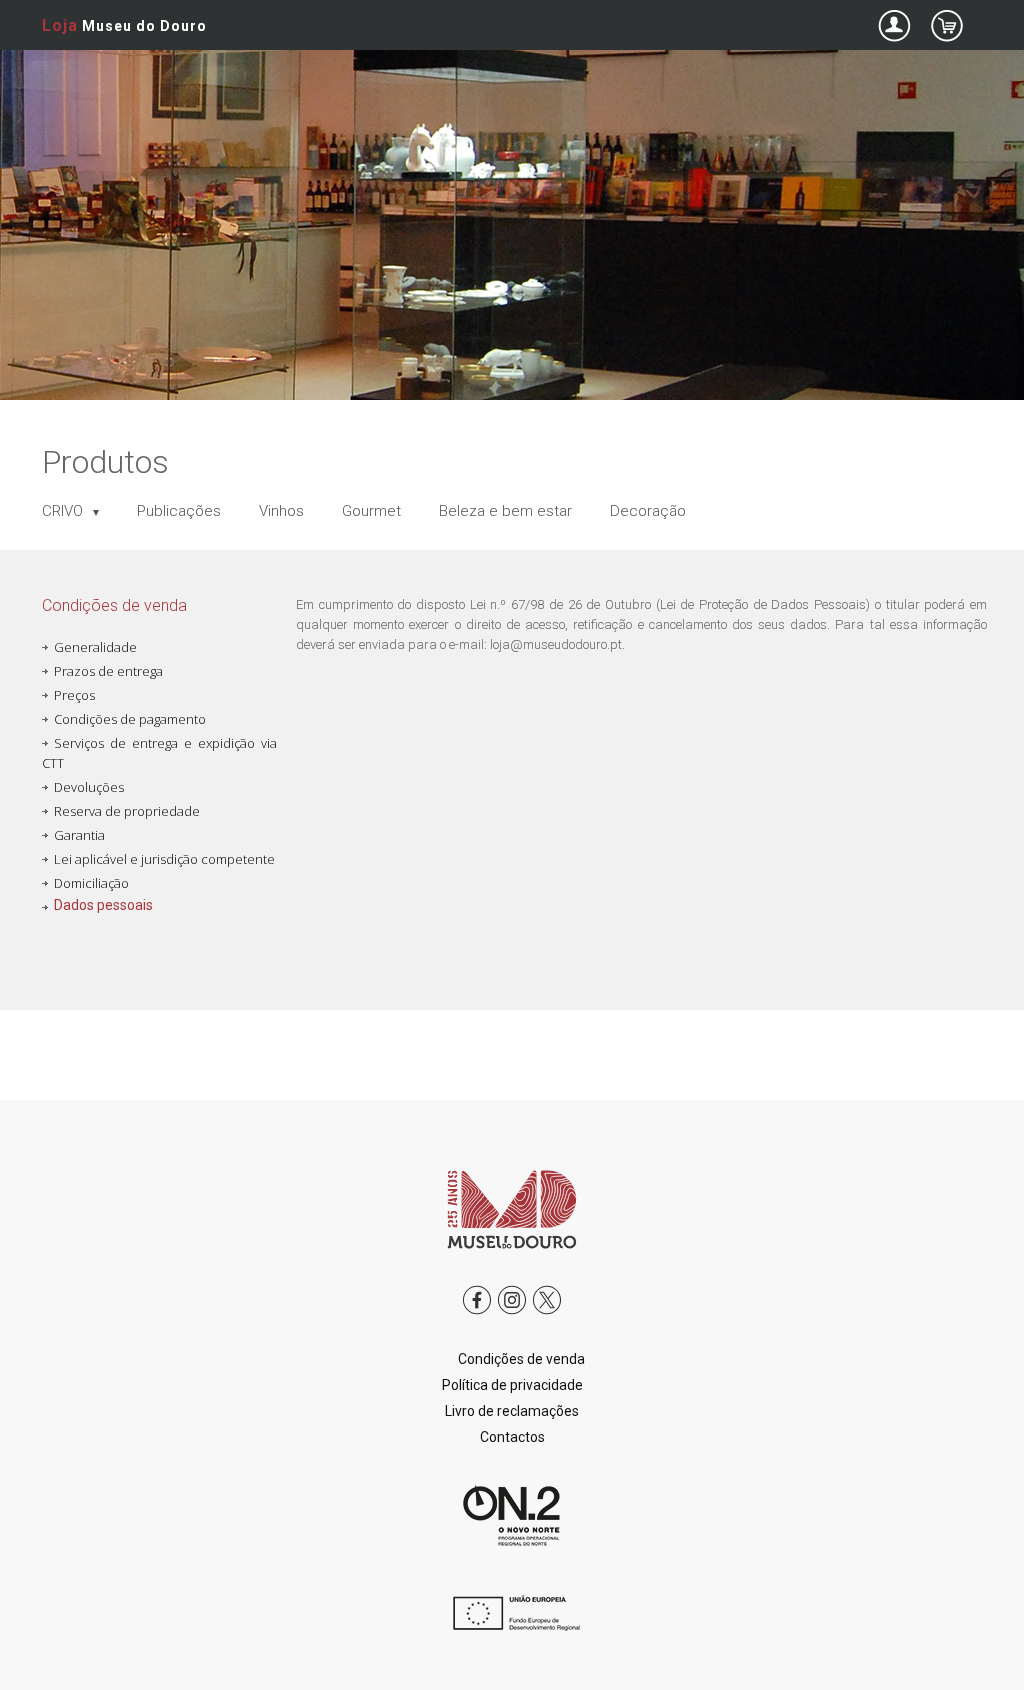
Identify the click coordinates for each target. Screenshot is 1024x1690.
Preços (74, 695)
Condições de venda (521, 1359)
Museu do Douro (124, 25)
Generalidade (95, 647)
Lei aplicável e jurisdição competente (164, 859)
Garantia (79, 835)
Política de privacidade (512, 1385)
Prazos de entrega (108, 671)
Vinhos (281, 511)
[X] (547, 1315)
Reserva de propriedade (127, 811)
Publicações (179, 511)
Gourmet (371, 511)
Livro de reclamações (512, 1411)
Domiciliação (91, 883)
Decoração (648, 511)
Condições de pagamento (130, 719)
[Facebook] (477, 1315)
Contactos (512, 1437)
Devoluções (89, 787)
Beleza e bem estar (505, 511)
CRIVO (64, 511)
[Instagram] (512, 1315)
